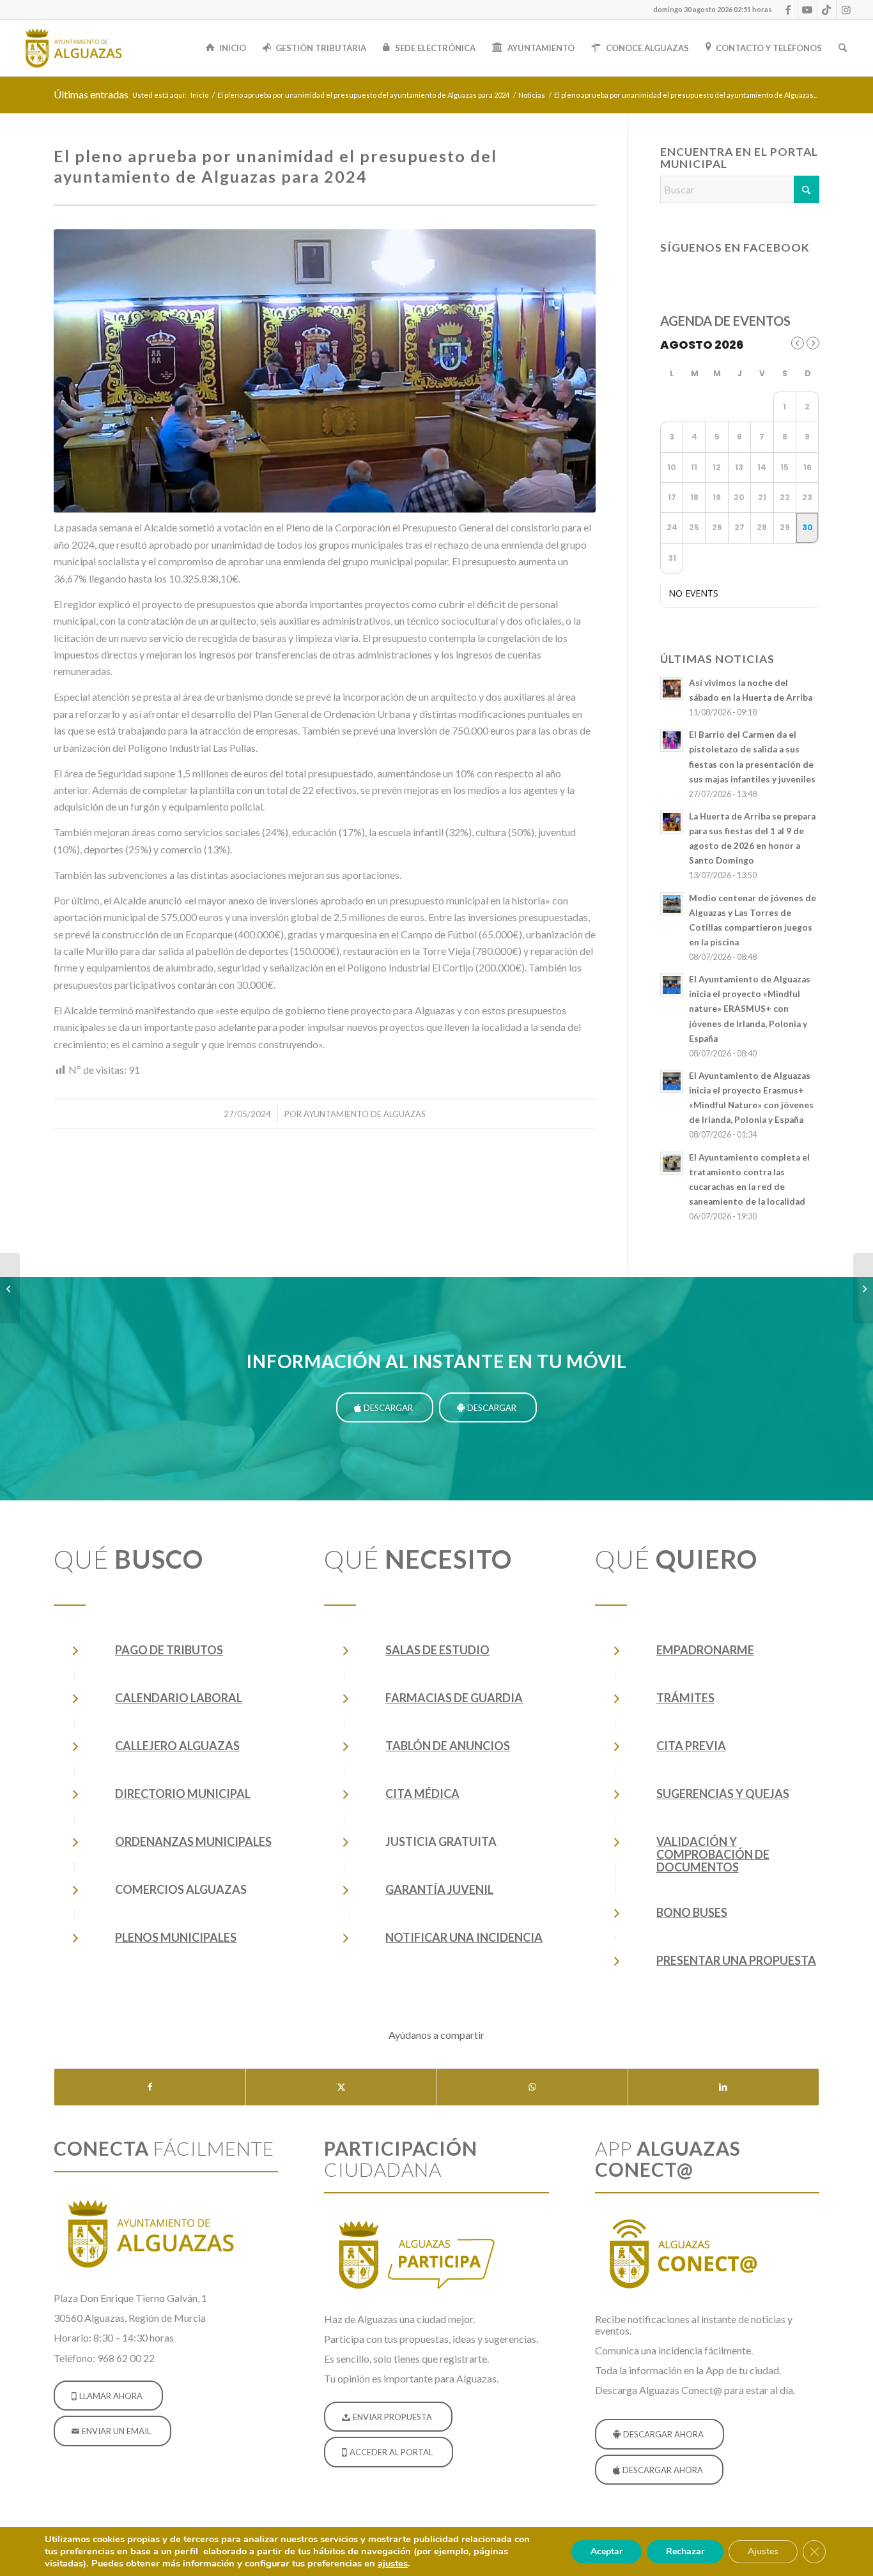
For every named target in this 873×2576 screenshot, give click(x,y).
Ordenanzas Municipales (193, 1841)
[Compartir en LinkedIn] (723, 2087)
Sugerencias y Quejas (723, 1794)
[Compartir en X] (341, 2087)
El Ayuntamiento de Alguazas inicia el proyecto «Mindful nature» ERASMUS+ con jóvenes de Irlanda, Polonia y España (750, 1009)
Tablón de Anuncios (448, 1746)
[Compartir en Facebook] (150, 2087)
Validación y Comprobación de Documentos (713, 1854)
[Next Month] (813, 343)
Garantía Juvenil (439, 1889)
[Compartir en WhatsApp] (532, 2087)
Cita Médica (422, 1794)
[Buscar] (843, 48)
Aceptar (606, 2551)
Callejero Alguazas (177, 1746)
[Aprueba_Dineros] (325, 371)
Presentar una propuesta (736, 1960)
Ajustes (763, 2551)
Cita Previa (691, 1746)
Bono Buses (692, 1912)
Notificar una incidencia (464, 1937)
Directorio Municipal (183, 1794)
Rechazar (685, 2551)
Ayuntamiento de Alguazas (365, 1114)
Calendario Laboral (179, 1698)
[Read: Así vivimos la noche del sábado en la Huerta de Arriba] (672, 689)
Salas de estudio (437, 1650)
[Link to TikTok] (827, 10)
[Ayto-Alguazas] (73, 48)
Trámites (685, 1698)
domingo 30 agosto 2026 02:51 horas (713, 9)
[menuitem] (709, 10)
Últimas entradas (91, 94)
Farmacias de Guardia (454, 1698)
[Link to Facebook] (788, 10)
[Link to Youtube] (807, 10)
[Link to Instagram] (846, 10)
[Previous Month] (798, 343)
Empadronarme (705, 1650)
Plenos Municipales (176, 1937)
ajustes (393, 2563)
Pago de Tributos (169, 1650)
